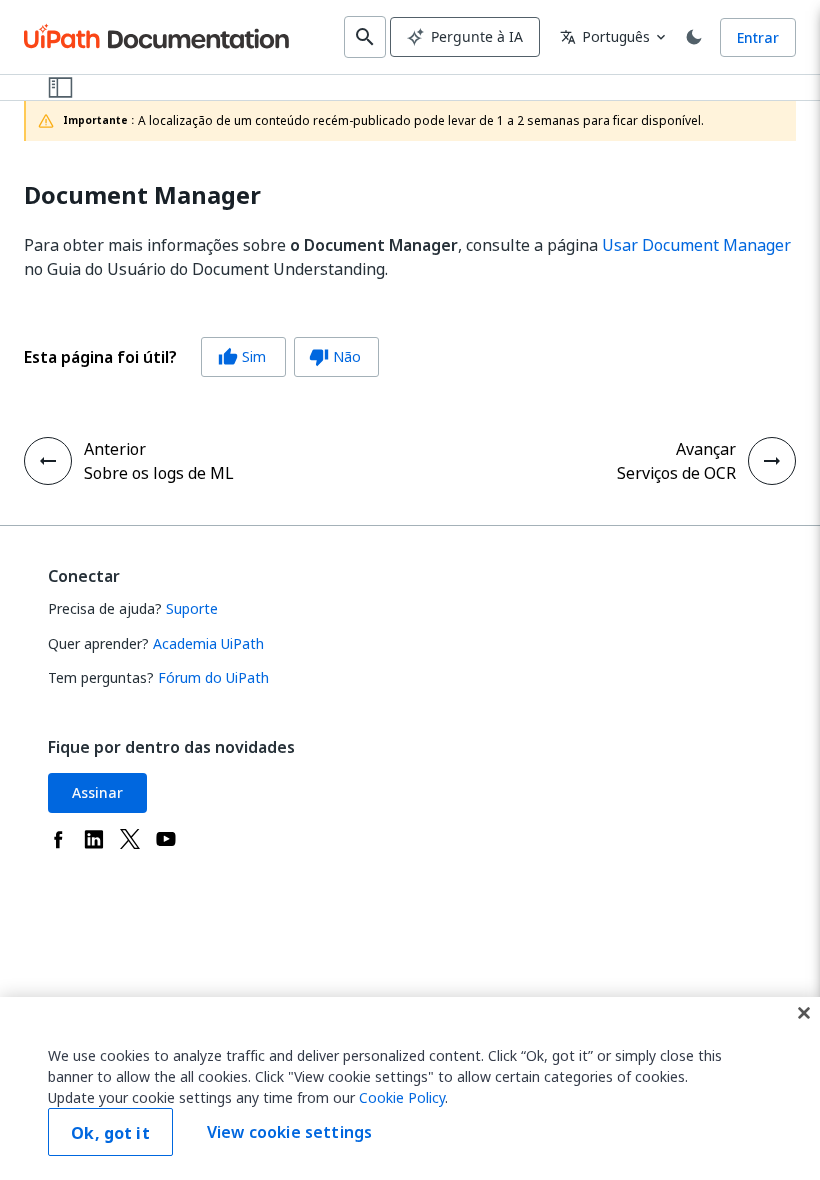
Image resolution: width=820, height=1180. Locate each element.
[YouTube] (166, 839)
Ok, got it (110, 1133)
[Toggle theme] (694, 37)
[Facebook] (58, 839)
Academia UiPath (208, 643)
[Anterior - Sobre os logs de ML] (48, 461)
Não (335, 356)
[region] (410, 1088)
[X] (130, 839)
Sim (242, 356)
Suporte (192, 608)
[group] (201, 357)
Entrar (758, 37)
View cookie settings (289, 1132)
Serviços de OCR (676, 473)
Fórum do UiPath (213, 677)
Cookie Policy (402, 1097)
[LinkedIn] (94, 839)
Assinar (97, 792)
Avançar (706, 449)
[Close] (804, 1013)
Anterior (115, 449)
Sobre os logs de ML (159, 473)
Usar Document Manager (696, 245)
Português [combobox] (605, 36)
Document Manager (142, 195)
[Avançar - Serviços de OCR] (772, 461)
